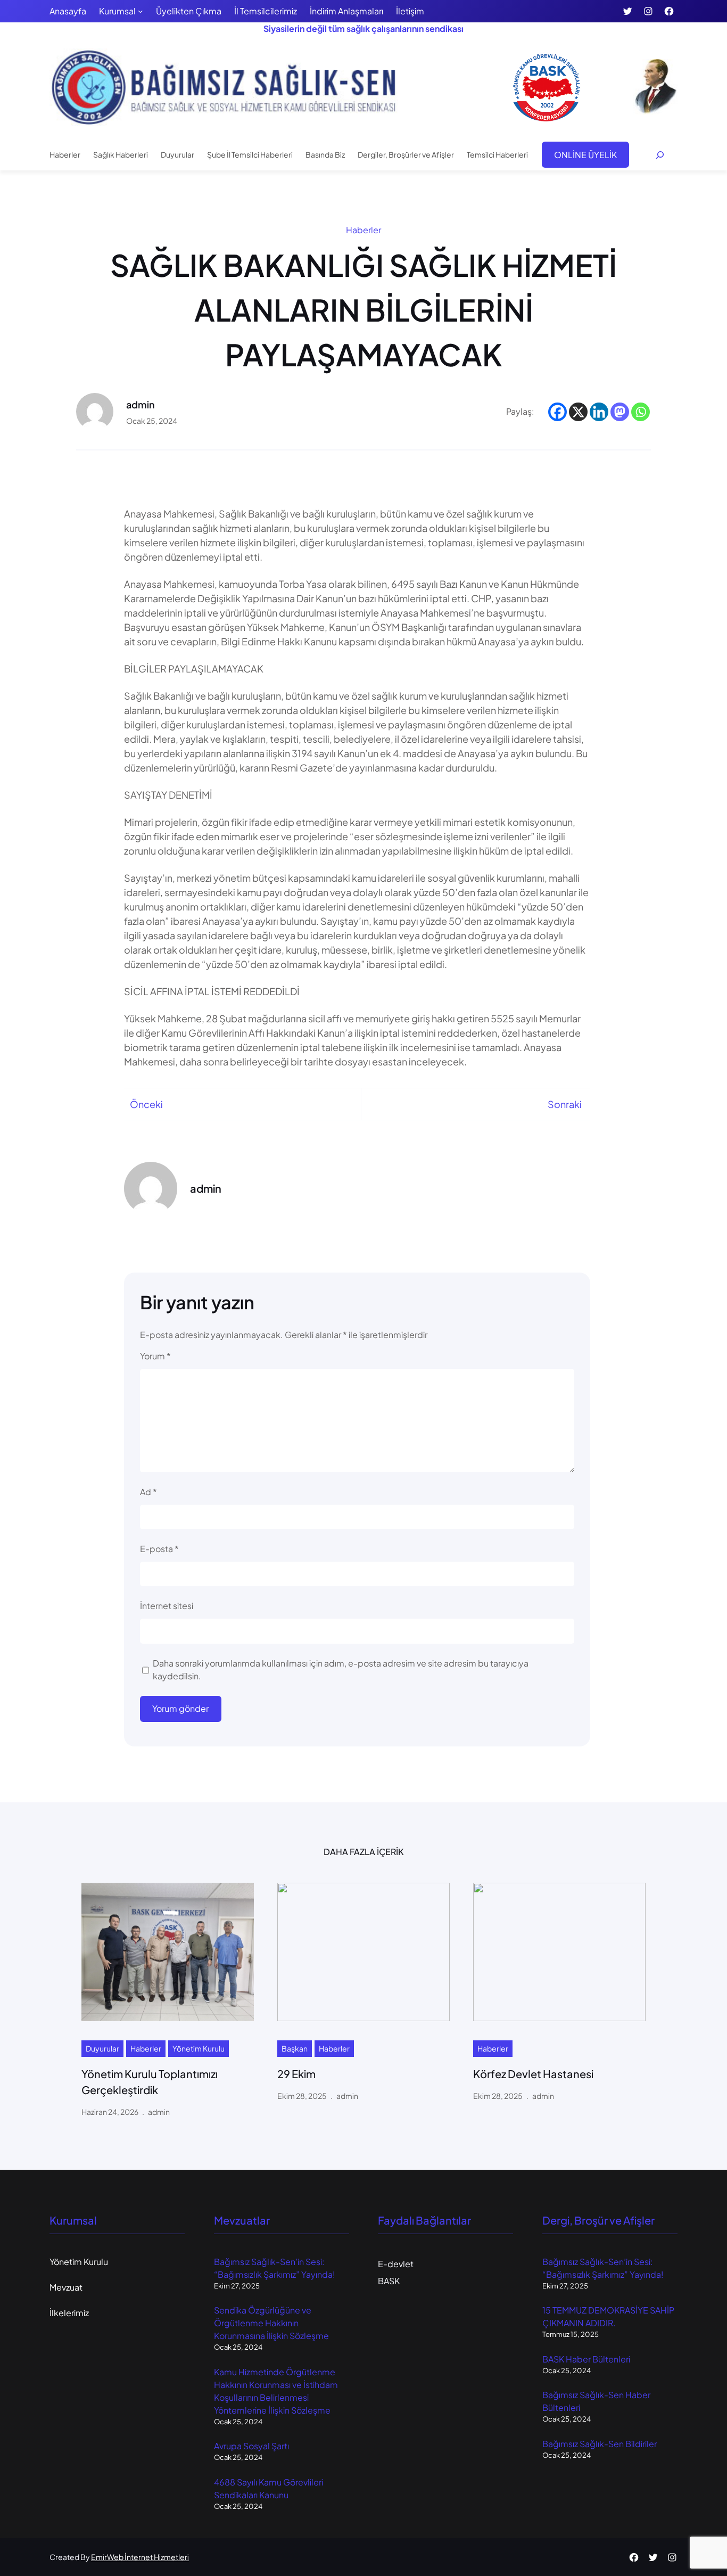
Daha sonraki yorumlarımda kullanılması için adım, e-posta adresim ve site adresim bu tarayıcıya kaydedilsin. (341, 1670)
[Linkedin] (599, 412)
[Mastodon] (620, 412)
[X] (578, 412)
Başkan (295, 2048)
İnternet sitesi (167, 1606)
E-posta (159, 1549)
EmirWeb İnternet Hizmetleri (140, 2557)
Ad (148, 1492)
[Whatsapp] (641, 412)
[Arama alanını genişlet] (660, 155)
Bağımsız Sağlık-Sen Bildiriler (600, 2444)
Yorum (155, 1356)
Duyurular (102, 2048)
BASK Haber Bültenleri (586, 2359)
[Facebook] (557, 412)
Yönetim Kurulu (199, 2048)
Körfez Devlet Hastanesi (533, 2074)
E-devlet (396, 2264)
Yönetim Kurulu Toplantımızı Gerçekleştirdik (150, 2082)
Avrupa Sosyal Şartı (251, 2446)
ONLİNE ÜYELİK (585, 155)
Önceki (146, 1104)
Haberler (363, 230)
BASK (389, 2281)
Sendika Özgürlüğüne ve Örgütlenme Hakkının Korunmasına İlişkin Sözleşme (271, 2323)
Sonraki (565, 1104)
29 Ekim (296, 2074)
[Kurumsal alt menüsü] (141, 11)
